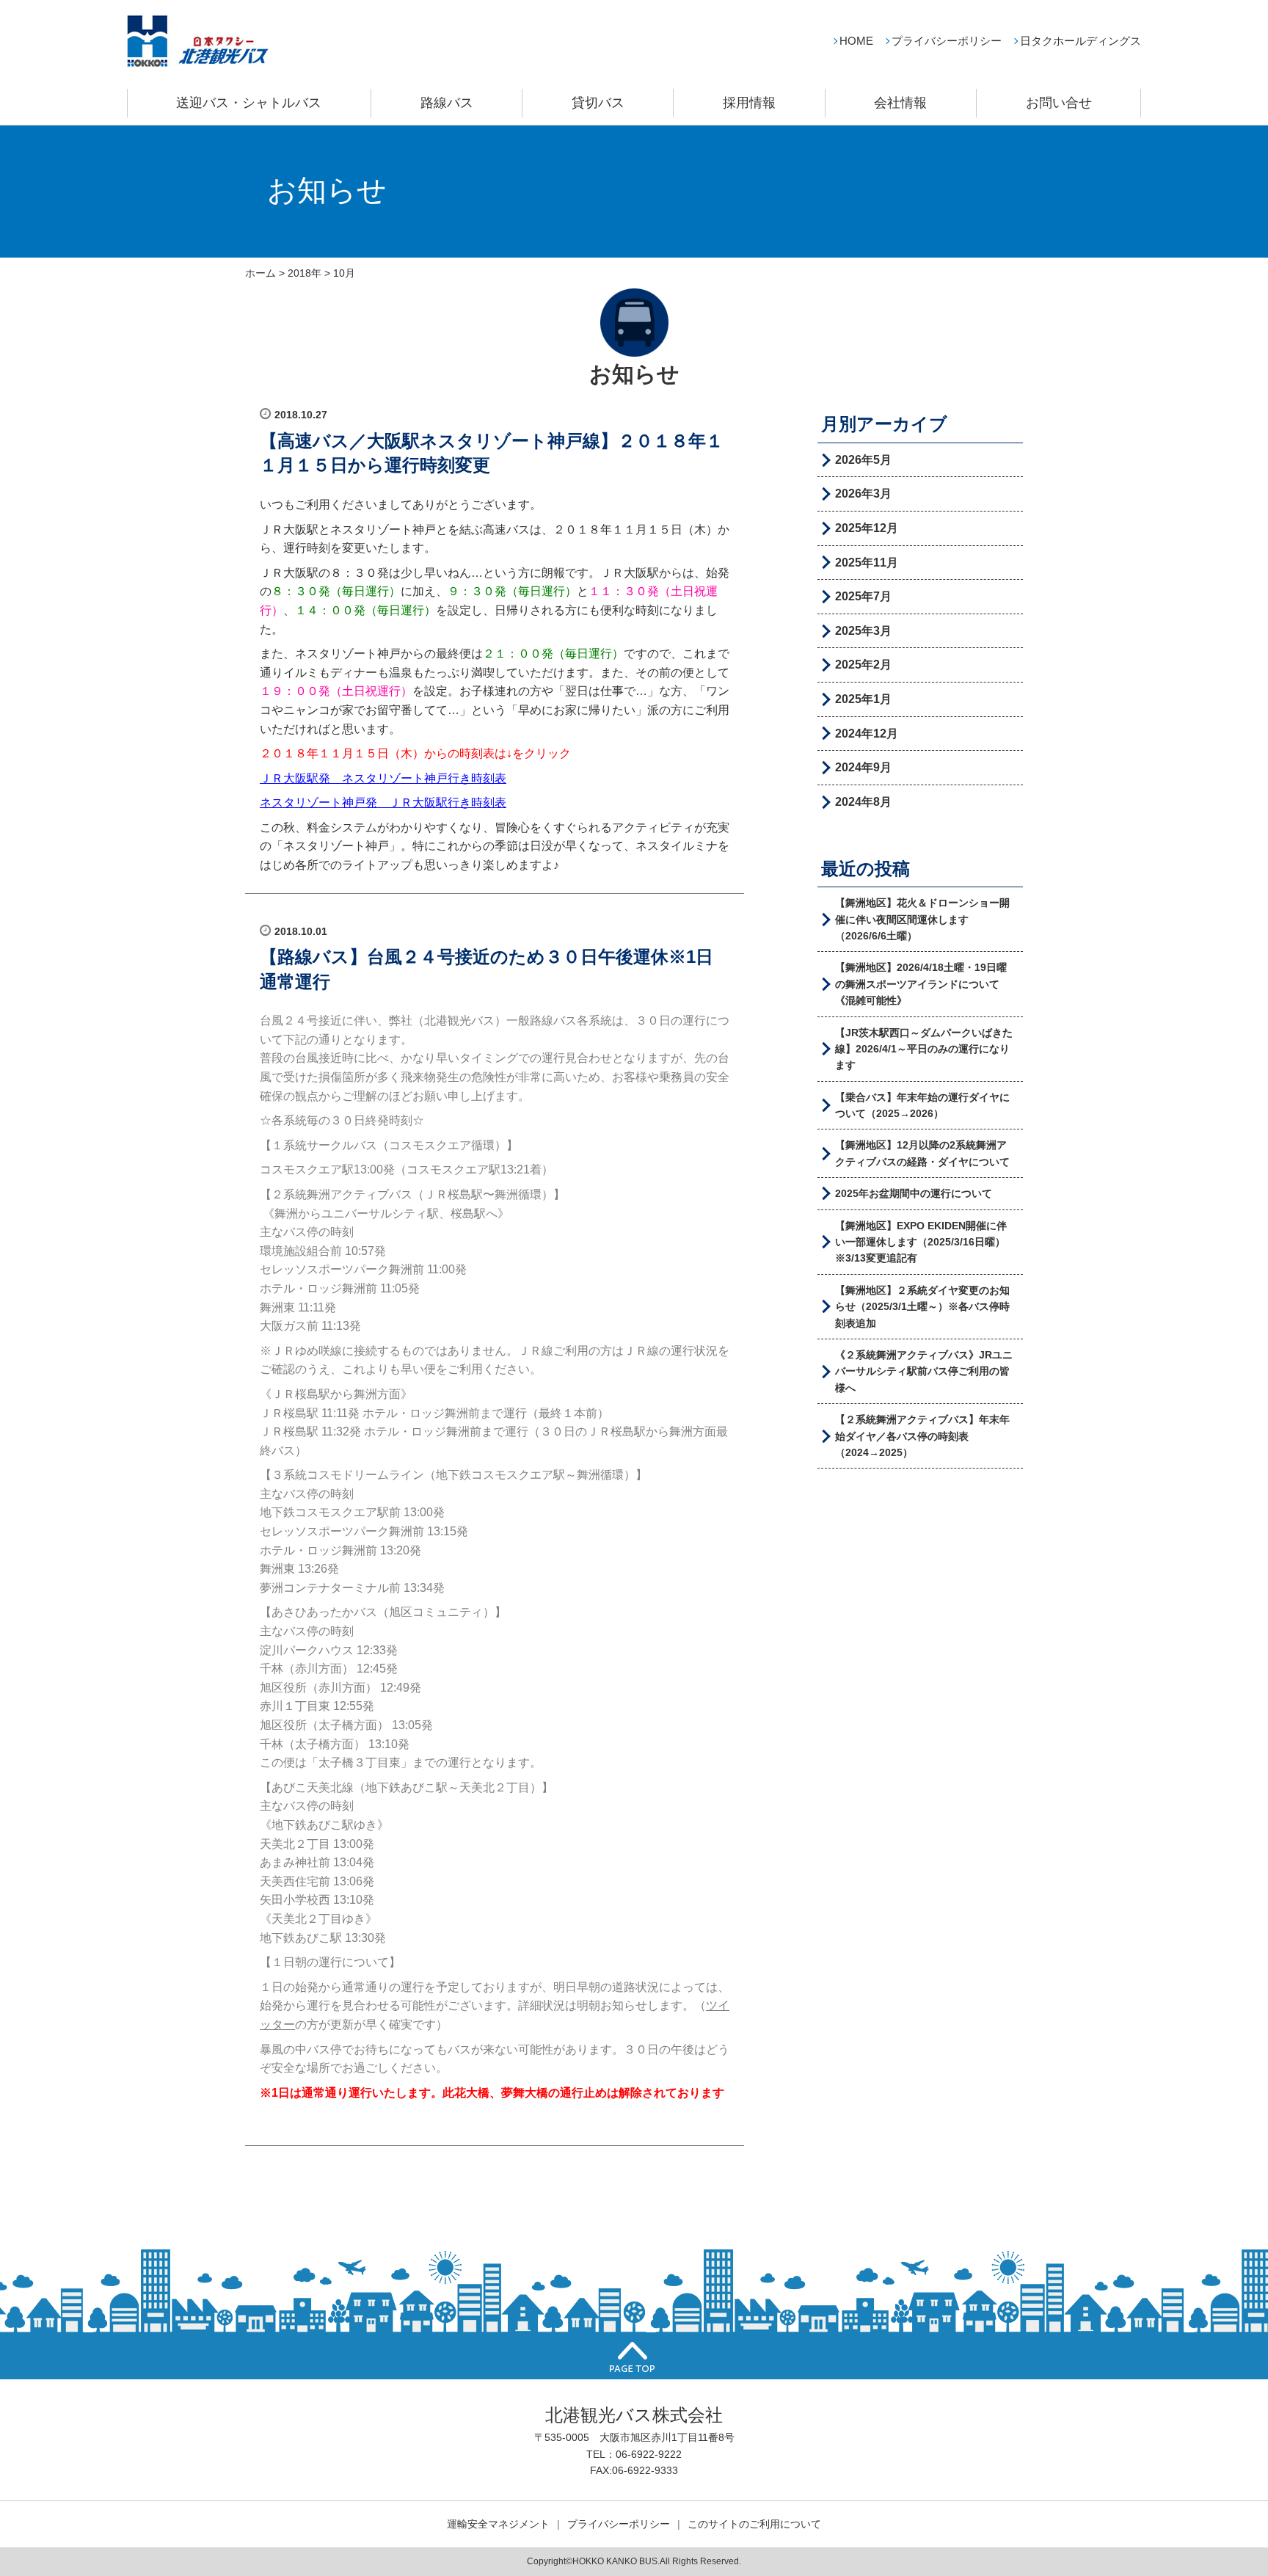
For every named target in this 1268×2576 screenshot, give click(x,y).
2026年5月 (863, 460)
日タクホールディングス (1081, 41)
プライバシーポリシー (947, 41)
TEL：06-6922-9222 (634, 2454)
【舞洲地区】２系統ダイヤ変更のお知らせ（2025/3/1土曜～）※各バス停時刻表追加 (922, 1307)
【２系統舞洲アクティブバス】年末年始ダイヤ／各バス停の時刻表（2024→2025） (922, 1436)
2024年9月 (863, 767)
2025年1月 (863, 699)
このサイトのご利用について (754, 2524)
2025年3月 (863, 631)
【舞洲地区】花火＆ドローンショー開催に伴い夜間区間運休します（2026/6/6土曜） (922, 919)
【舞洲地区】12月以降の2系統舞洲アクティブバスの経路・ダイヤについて (922, 1153)
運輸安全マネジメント (498, 2524)
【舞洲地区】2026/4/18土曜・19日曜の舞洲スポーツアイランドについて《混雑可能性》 (921, 984)
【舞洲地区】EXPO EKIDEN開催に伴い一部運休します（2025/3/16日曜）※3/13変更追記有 (921, 1242)
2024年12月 (867, 734)
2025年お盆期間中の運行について (914, 1193)
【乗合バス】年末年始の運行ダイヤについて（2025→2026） (922, 1105)
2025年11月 (867, 563)
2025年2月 (863, 665)
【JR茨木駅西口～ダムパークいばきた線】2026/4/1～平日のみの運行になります (924, 1049)
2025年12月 (867, 528)
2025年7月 (863, 596)
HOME (856, 41)
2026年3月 (863, 494)
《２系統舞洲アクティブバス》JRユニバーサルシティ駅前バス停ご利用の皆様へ (924, 1371)
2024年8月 (863, 802)
